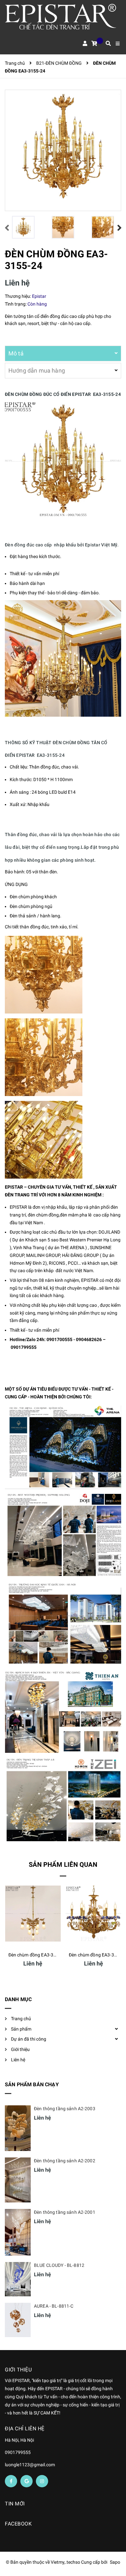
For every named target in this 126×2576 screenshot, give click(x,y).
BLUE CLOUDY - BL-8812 (59, 2265)
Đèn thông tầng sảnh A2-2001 (65, 2212)
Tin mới (15, 2504)
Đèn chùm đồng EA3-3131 (35, 1955)
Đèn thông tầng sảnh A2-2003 (65, 2109)
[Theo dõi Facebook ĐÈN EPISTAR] (11, 2481)
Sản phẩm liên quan (63, 1865)
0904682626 (89, 1339)
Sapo (115, 2562)
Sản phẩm (21, 2029)
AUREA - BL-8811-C (54, 2306)
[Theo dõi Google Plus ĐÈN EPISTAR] (26, 2481)
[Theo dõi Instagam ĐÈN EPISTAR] (42, 2481)
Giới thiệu (20, 2049)
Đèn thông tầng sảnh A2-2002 (65, 2161)
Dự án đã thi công (29, 2039)
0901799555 (24, 1347)
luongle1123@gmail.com (30, 2465)
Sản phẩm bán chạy (32, 2084)
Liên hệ (18, 2060)
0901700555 (59, 1339)
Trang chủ (21, 2019)
